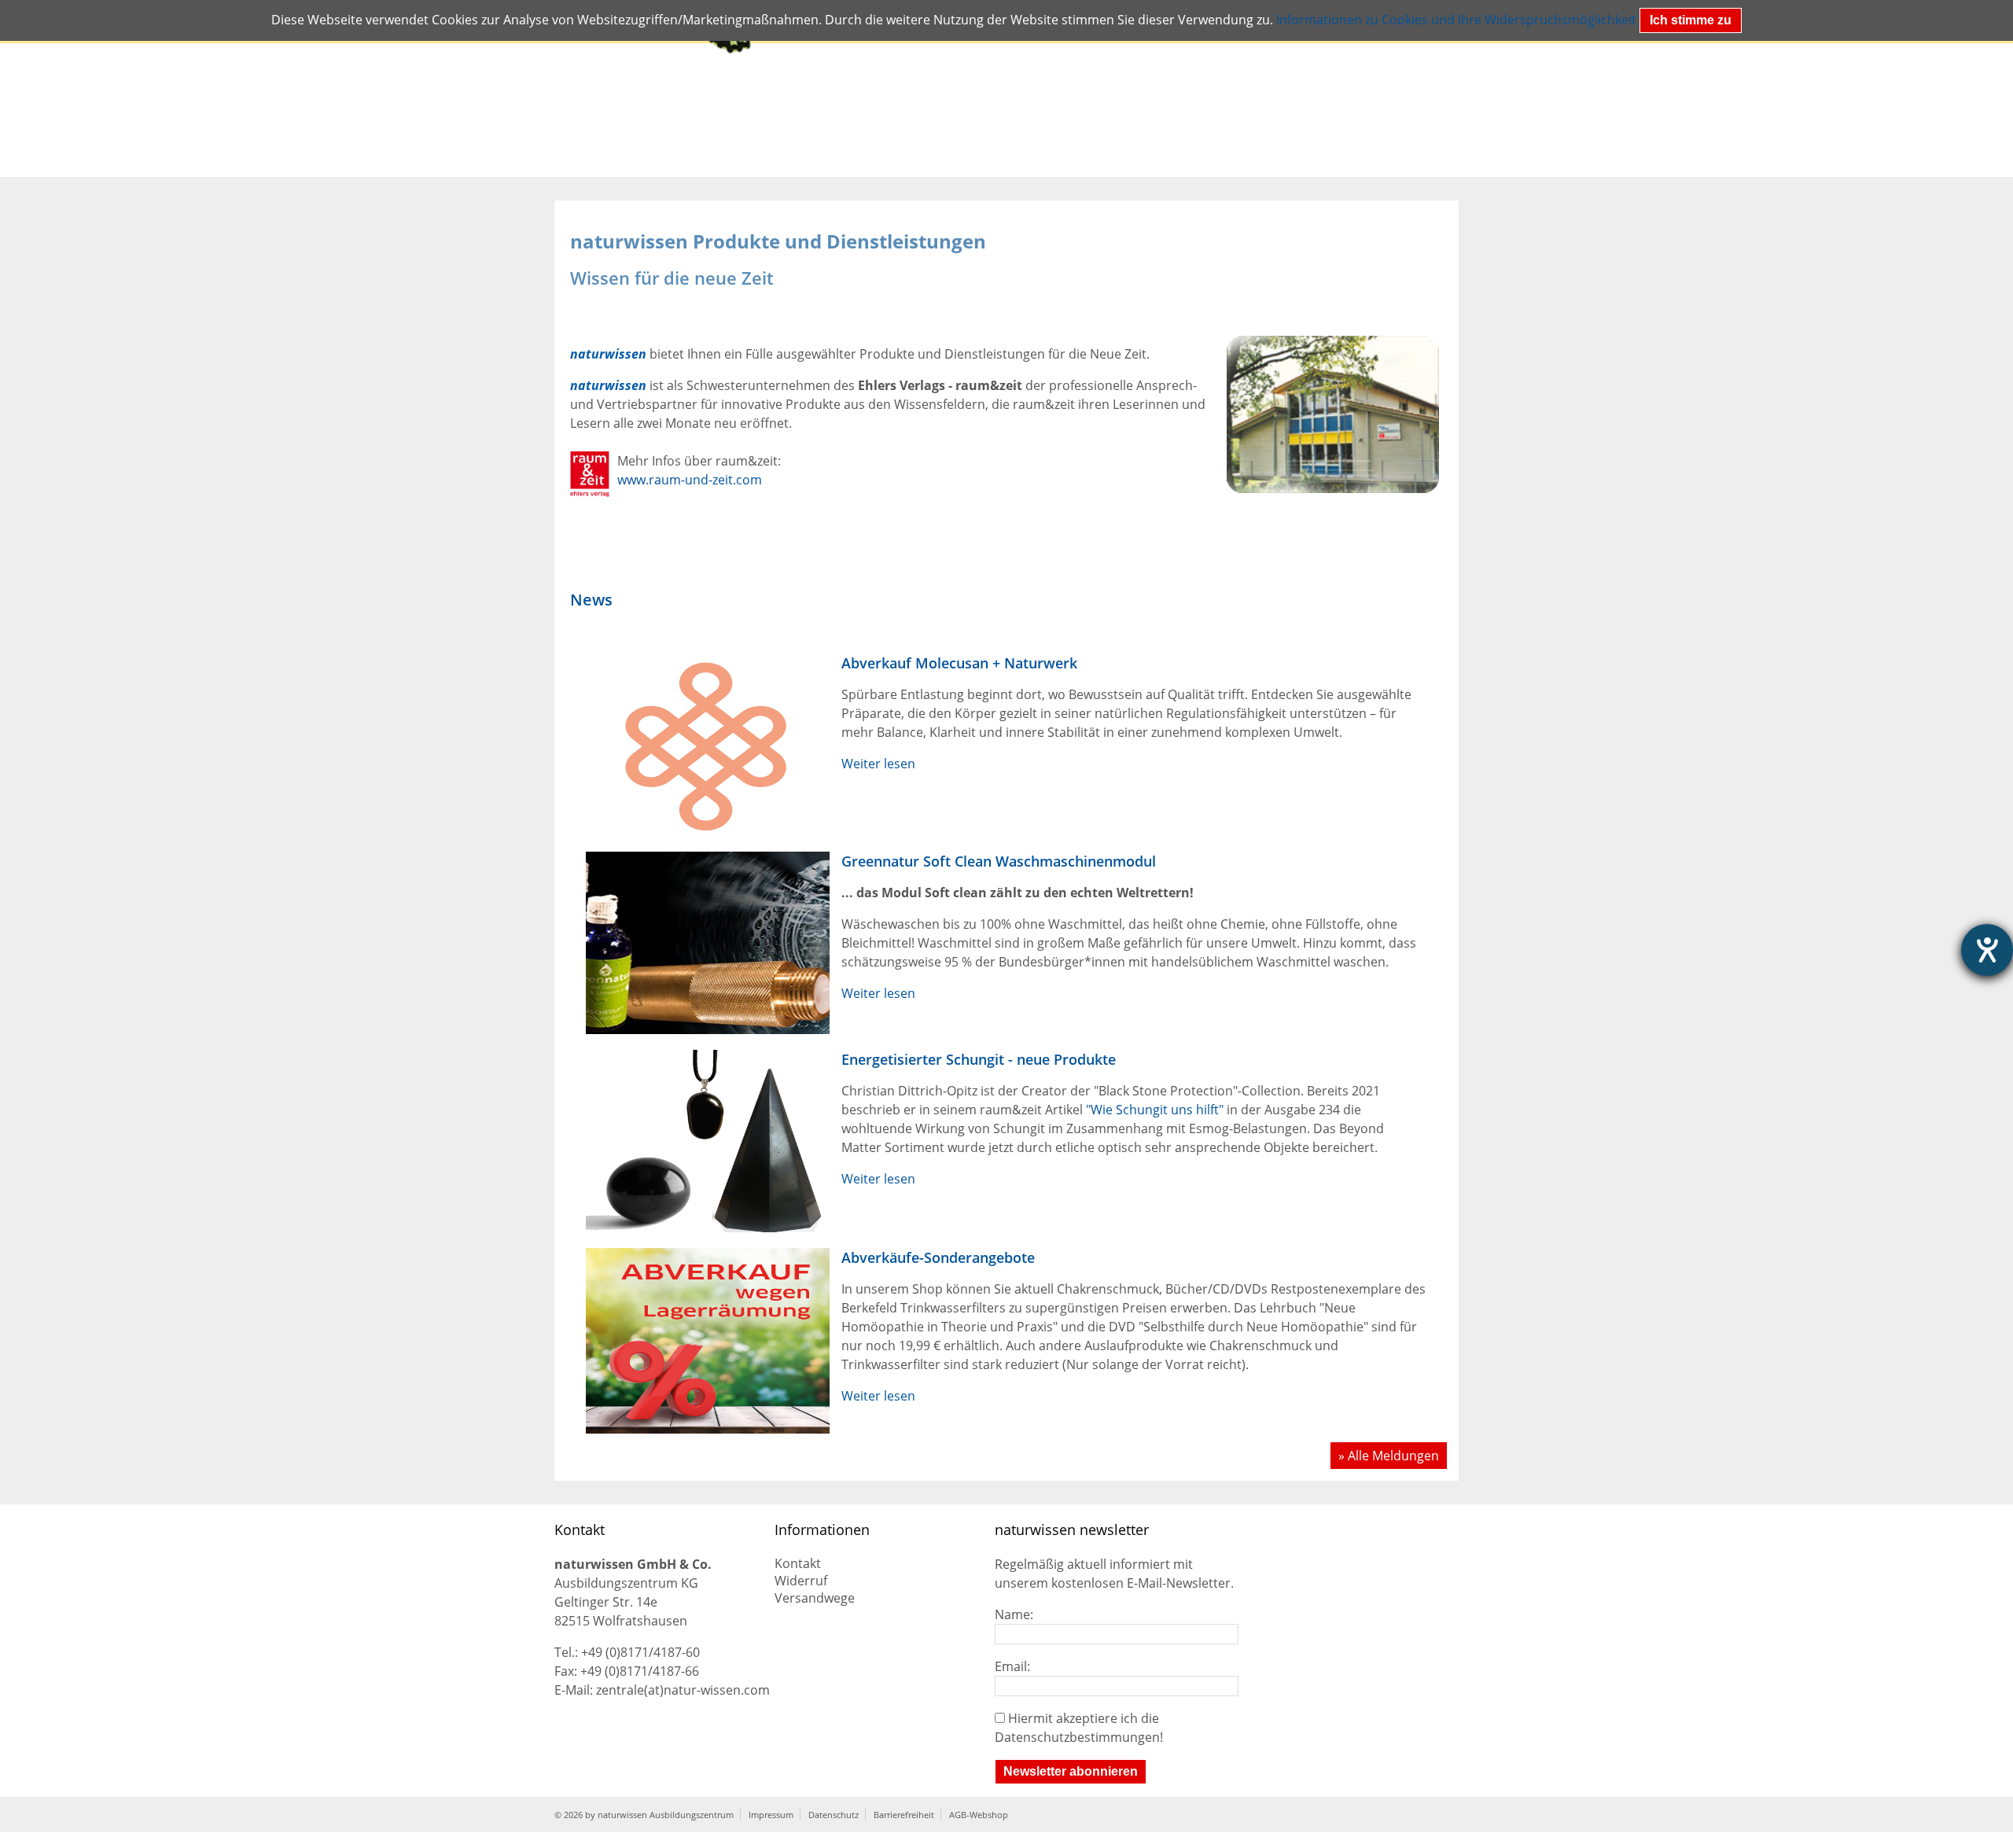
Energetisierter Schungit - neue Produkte (979, 1059)
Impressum (771, 1815)
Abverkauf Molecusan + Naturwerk (959, 663)
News (591, 600)
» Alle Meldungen (1389, 1456)
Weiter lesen (878, 764)
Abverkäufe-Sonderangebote (938, 1257)
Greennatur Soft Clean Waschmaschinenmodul (999, 861)
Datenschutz (834, 1815)
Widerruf (801, 1581)
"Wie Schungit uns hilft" (1155, 1110)
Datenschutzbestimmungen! (1079, 1737)
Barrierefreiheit (904, 1815)
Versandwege (815, 1598)
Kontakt (798, 1563)
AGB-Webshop (979, 1815)
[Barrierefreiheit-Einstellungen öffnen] (1987, 950)
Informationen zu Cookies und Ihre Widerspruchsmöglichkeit (1456, 20)
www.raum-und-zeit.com (690, 480)
